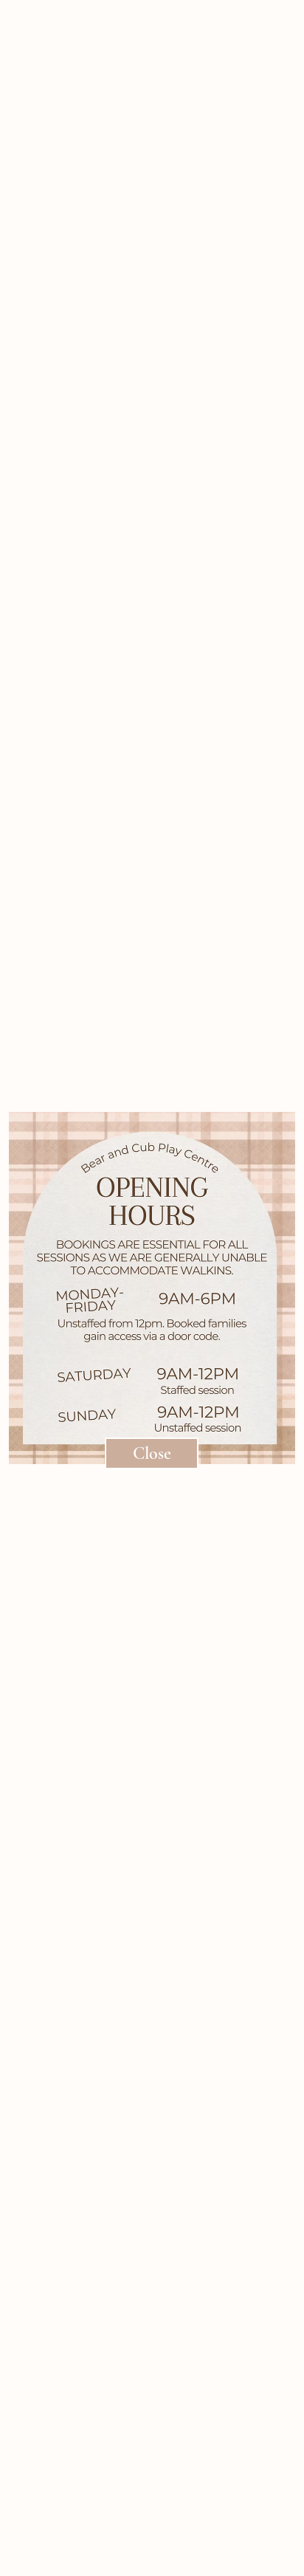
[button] (152, 1453)
